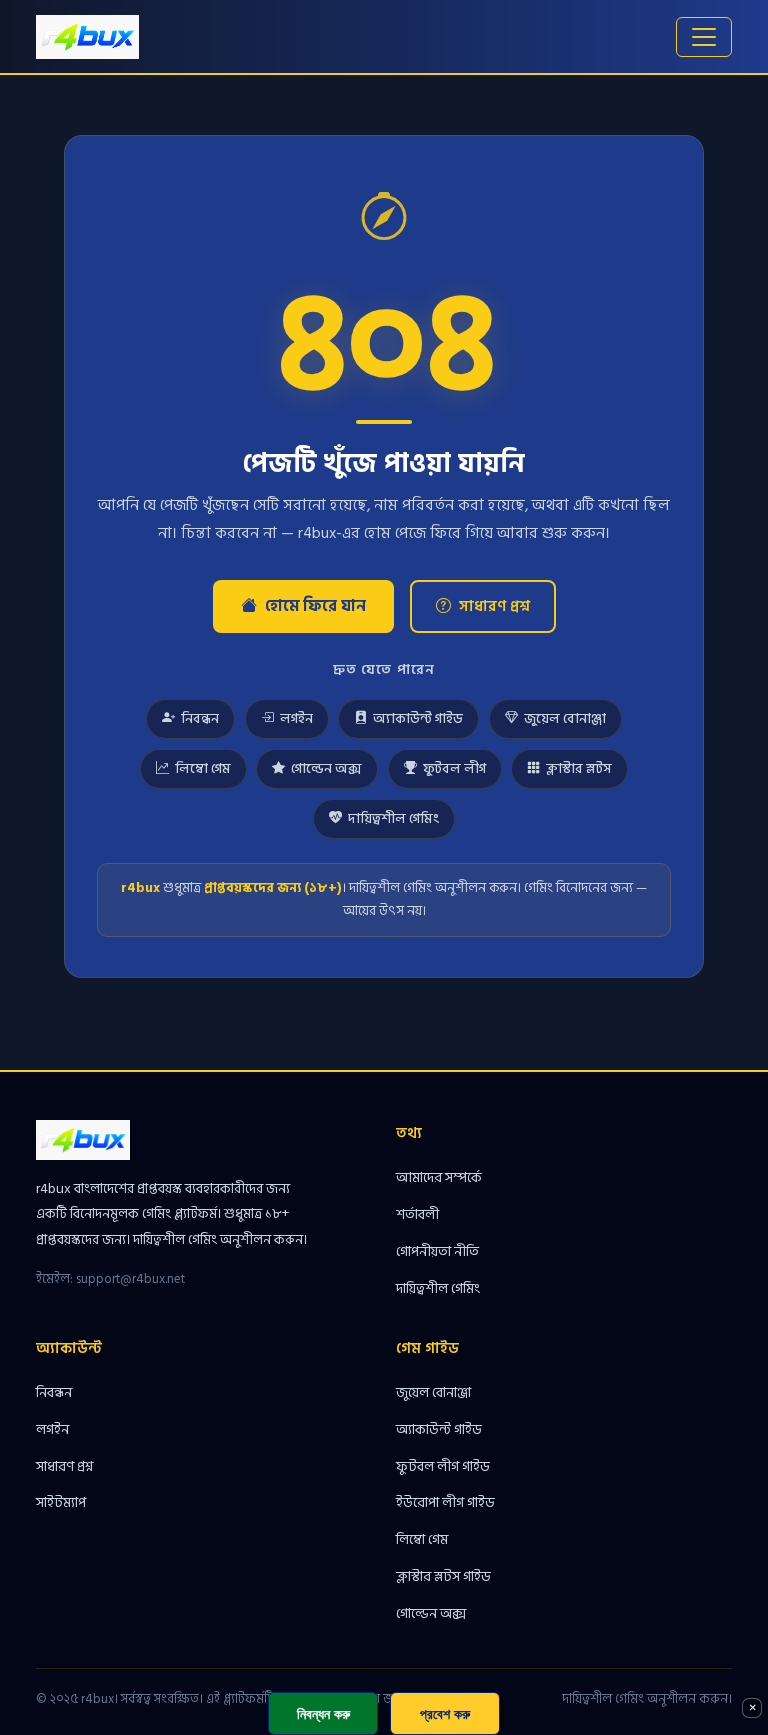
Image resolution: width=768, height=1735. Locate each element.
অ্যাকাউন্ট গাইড (418, 719)
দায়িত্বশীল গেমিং (393, 819)
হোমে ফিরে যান (315, 606)
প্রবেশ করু (445, 1713)
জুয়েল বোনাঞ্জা (565, 719)
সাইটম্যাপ (61, 1502)
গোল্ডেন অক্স (326, 769)
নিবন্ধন (200, 719)
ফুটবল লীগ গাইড (443, 1466)
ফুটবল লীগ (454, 769)
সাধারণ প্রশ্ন (494, 606)
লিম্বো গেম (203, 769)
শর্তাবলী (417, 1214)
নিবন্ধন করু (323, 1713)
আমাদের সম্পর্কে (439, 1177)
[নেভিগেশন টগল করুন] (704, 37)
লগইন (296, 719)
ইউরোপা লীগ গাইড (445, 1502)
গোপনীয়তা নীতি (437, 1251)
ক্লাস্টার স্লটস (579, 769)
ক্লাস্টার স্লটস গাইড (443, 1576)
